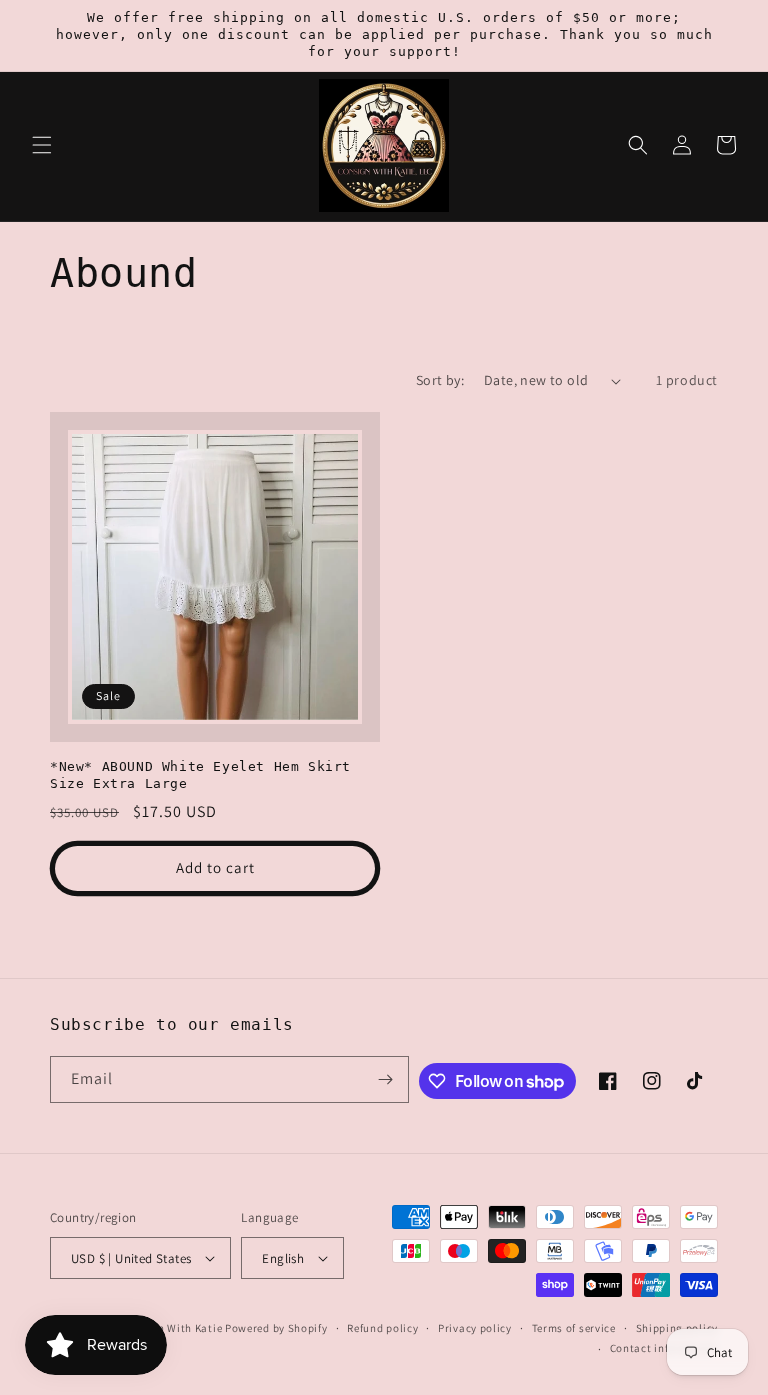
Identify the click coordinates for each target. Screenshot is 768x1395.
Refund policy (382, 1328)
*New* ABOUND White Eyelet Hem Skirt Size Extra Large (200, 775)
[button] (42, 145)
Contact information (664, 1348)
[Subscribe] (386, 1079)
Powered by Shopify (276, 1328)
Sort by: (440, 380)
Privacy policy (475, 1328)
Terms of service (574, 1328)
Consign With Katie (172, 1328)
